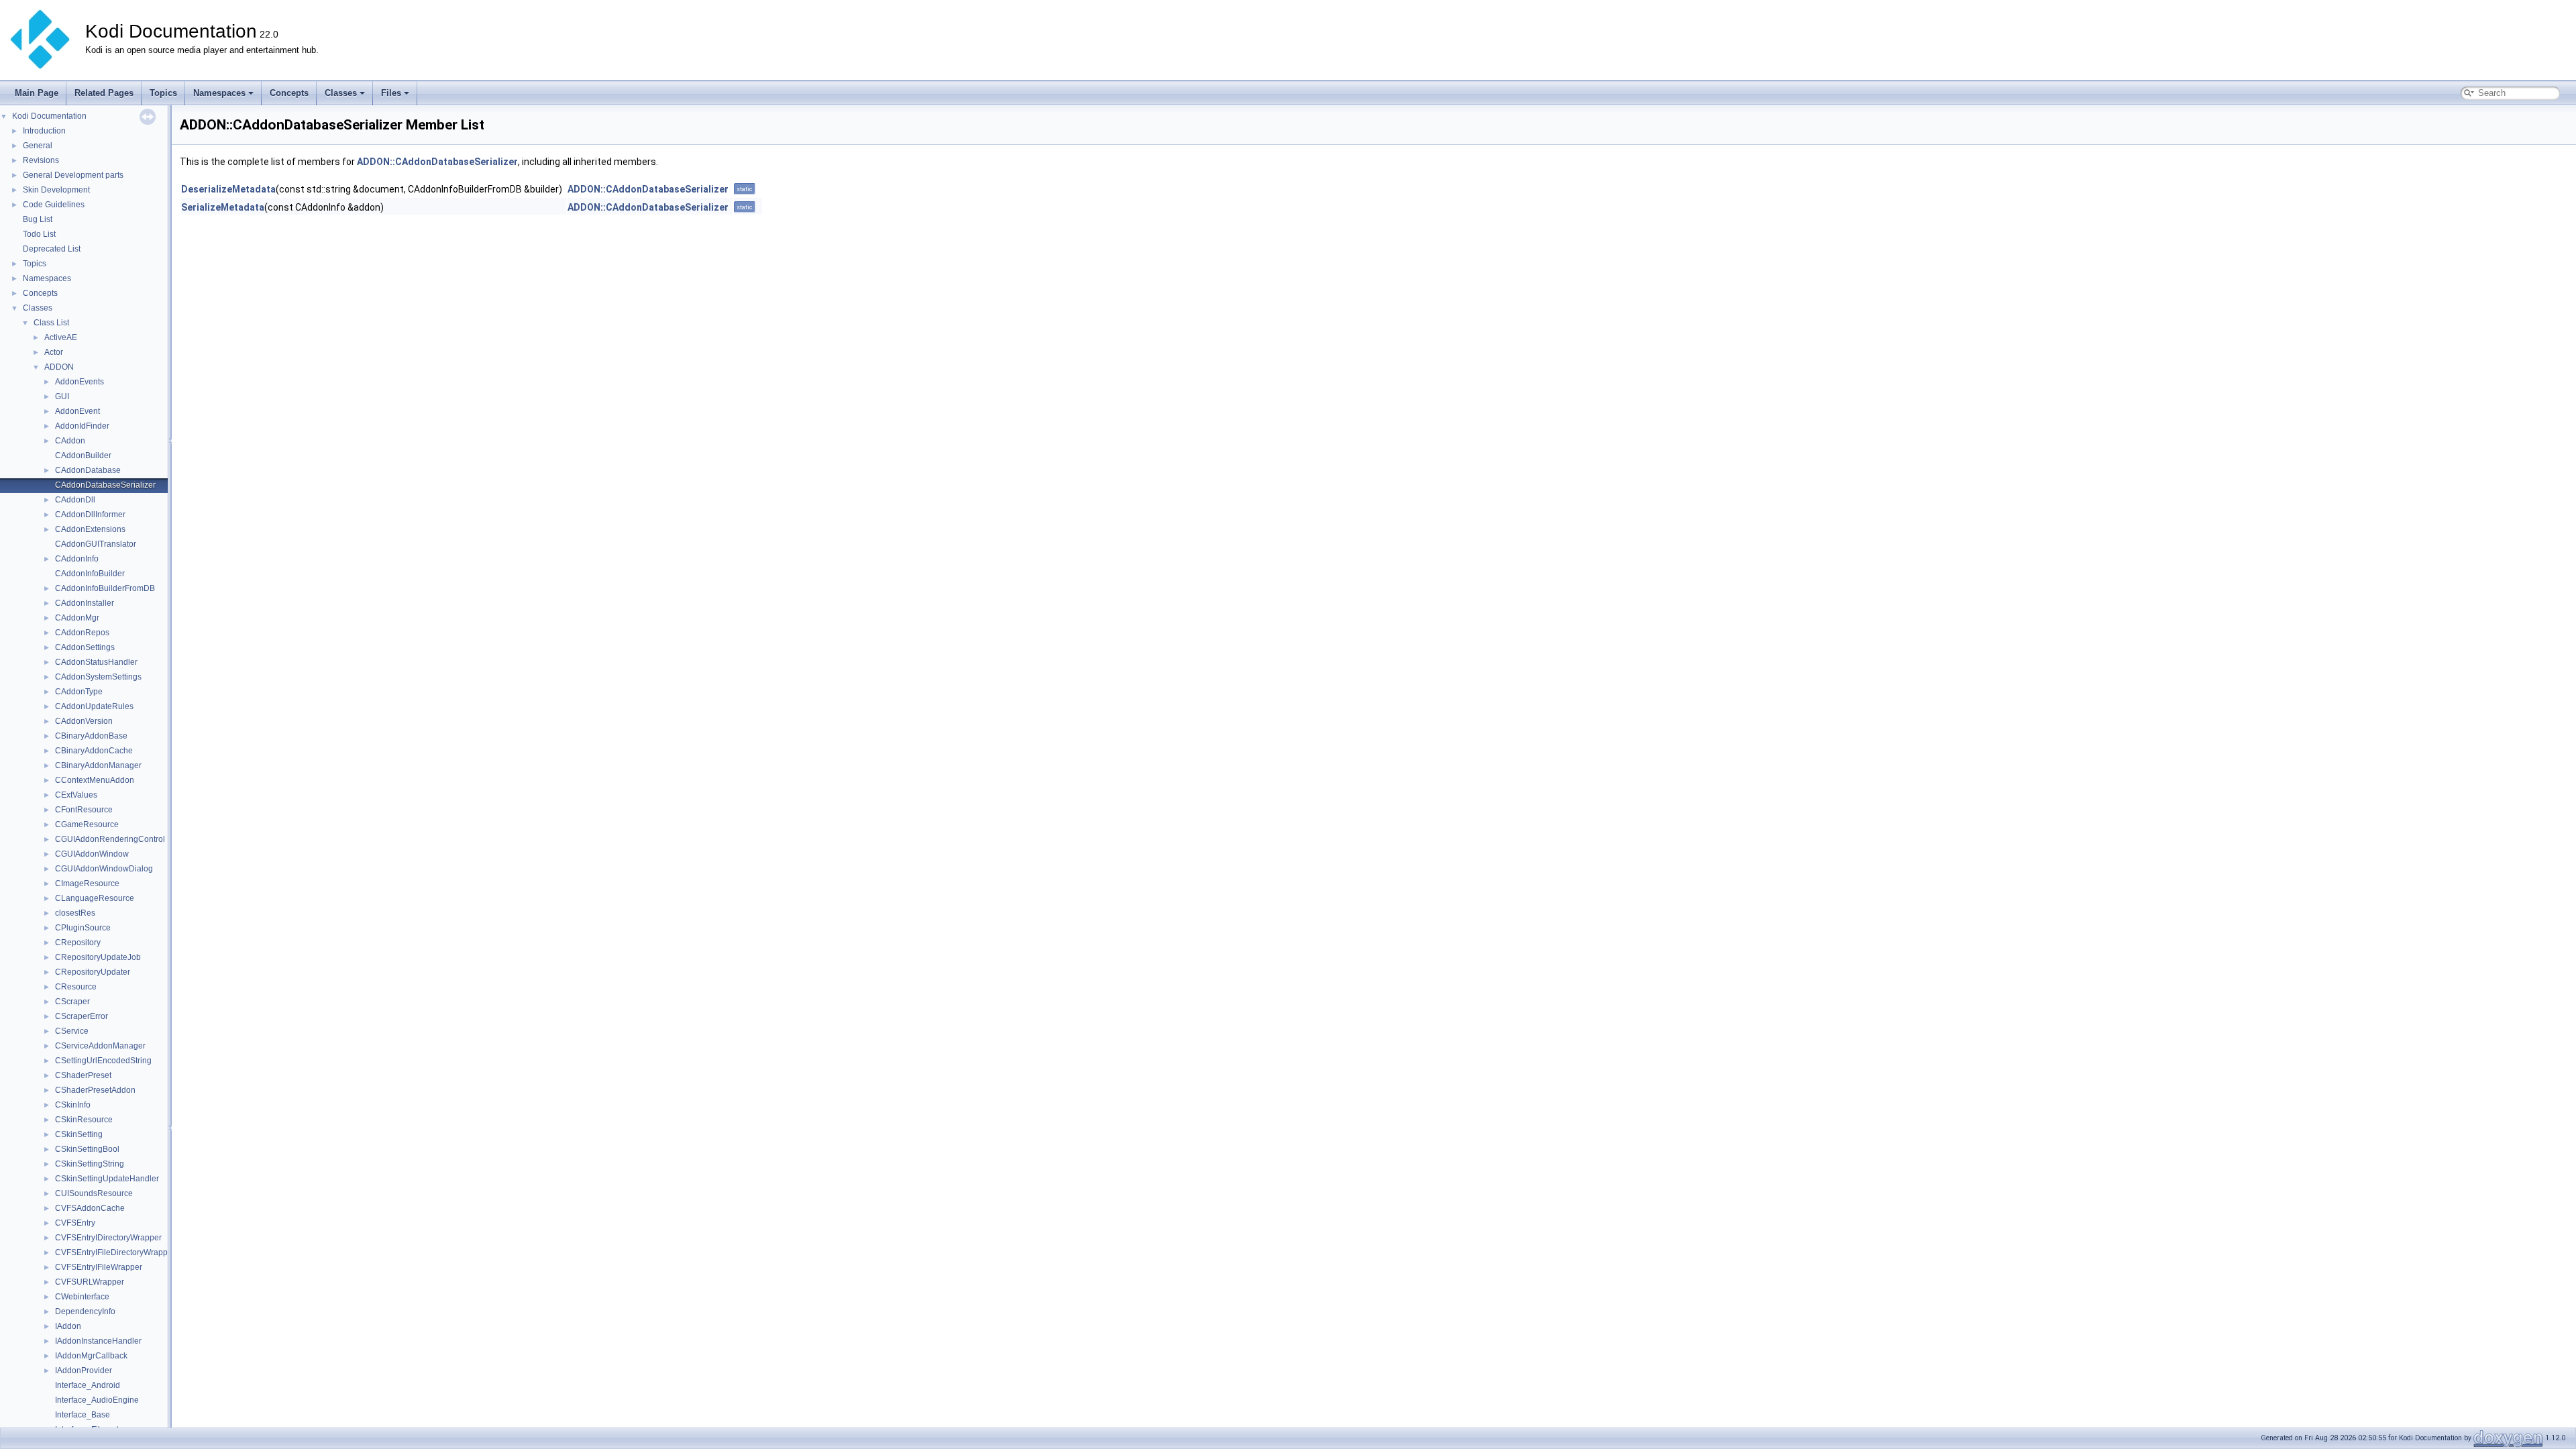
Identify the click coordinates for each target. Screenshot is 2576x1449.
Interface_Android (88, 1385)
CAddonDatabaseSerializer (105, 485)
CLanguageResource (95, 898)
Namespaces (219, 93)
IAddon (68, 1326)
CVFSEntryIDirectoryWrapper (108, 1238)
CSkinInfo (73, 1105)
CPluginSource (83, 928)
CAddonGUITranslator (96, 544)
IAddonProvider (84, 1371)
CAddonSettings (85, 647)
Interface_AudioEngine (97, 1400)
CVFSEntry (75, 1223)
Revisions (41, 160)
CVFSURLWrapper (90, 1282)
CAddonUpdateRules (94, 706)
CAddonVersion (84, 721)
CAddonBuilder (83, 455)
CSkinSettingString (90, 1164)
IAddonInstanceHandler (98, 1341)
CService (72, 1031)
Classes (341, 93)
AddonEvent (77, 411)
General (38, 146)
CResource (76, 987)
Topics (163, 93)
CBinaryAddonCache (94, 751)
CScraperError (82, 1016)
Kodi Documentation (49, 116)
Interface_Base (83, 1415)
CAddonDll (75, 500)
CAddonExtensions (90, 529)
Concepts (289, 93)
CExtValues (76, 795)
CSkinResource (84, 1120)
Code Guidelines (54, 205)
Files (391, 93)
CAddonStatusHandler (96, 662)
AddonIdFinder (82, 426)
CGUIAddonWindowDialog (104, 869)
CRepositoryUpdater (93, 972)
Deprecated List (52, 249)
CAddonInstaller (85, 603)
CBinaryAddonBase (91, 736)
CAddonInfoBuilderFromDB (105, 588)
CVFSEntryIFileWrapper (99, 1267)
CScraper (72, 1002)
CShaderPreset (83, 1075)
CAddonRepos (82, 633)
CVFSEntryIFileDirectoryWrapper (115, 1252)
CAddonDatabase (88, 470)
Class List (51, 323)
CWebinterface (82, 1297)
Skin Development (56, 190)
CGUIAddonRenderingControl (110, 839)
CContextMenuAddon (95, 780)
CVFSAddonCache (90, 1208)
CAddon (70, 441)
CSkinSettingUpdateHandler (107, 1179)
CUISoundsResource (94, 1193)
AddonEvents (79, 382)
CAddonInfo (77, 559)
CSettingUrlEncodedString (103, 1061)
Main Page (37, 93)
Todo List (39, 234)
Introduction (44, 131)
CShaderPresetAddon (95, 1090)
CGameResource (87, 824)
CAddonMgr (77, 618)
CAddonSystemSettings (98, 677)
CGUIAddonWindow (92, 854)
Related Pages (104, 93)
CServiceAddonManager (100, 1046)
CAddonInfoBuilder (90, 574)
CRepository (78, 943)
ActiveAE (61, 337)
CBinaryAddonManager (98, 765)
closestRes (75, 913)
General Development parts (73, 175)
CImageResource (87, 883)
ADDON (59, 367)
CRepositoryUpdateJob (98, 957)
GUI (62, 396)
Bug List (38, 219)
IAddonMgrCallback (91, 1356)
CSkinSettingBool (87, 1149)
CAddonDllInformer (90, 515)
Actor (54, 352)
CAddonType (79, 692)
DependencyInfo (85, 1311)
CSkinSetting (79, 1134)
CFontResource (84, 810)
